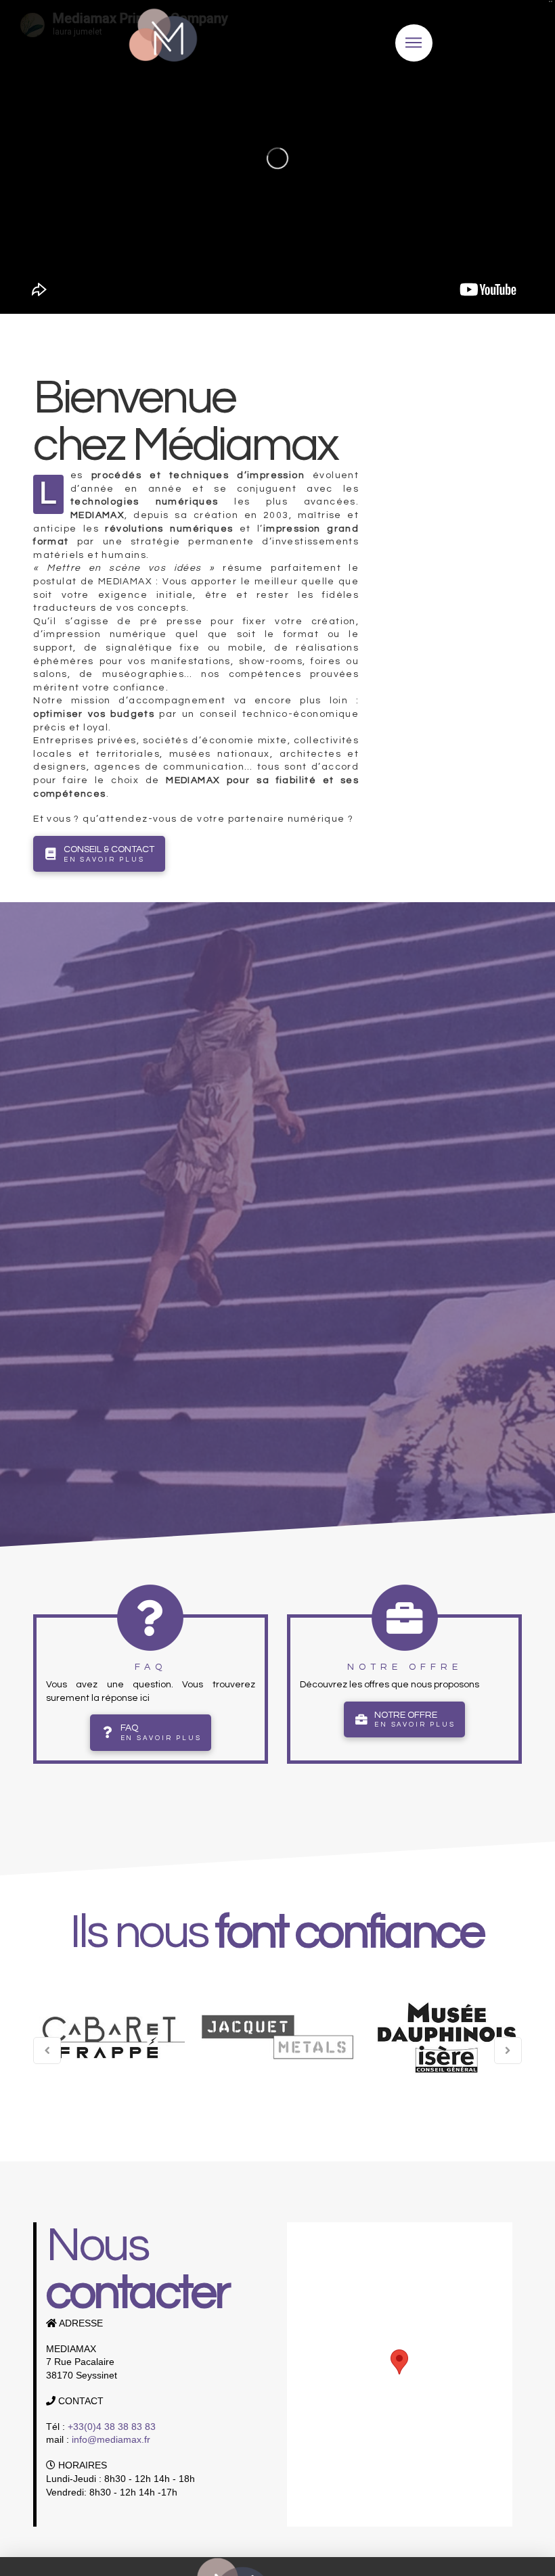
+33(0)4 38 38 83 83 (112, 2427)
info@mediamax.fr (111, 2439)
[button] (399, 2362)
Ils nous (277, 1933)
